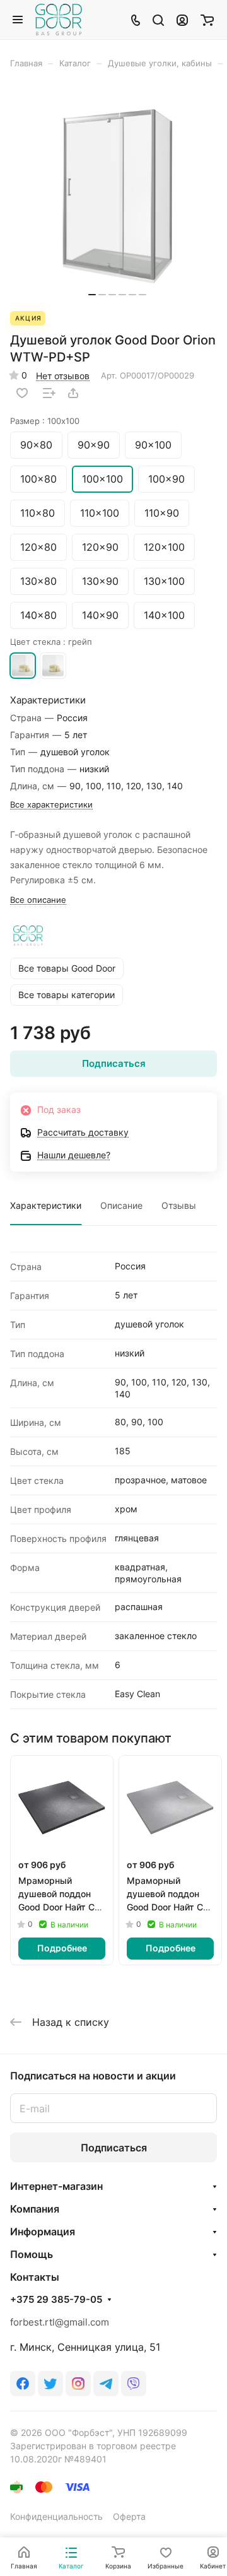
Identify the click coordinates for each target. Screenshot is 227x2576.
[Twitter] (50, 2384)
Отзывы (179, 1205)
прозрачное (53, 666)
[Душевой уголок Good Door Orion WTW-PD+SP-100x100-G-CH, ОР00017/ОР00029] (117, 196)
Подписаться (114, 2148)
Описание (121, 1205)
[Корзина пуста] (207, 20)
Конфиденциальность (56, 2516)
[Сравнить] (49, 393)
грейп (23, 666)
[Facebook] (23, 2384)
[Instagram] (78, 2384)
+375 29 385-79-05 (56, 2300)
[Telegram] (106, 2384)
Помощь (32, 2254)
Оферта (129, 2516)
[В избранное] (22, 393)
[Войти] (182, 20)
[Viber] (134, 2384)
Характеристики (46, 1205)
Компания (35, 2209)
